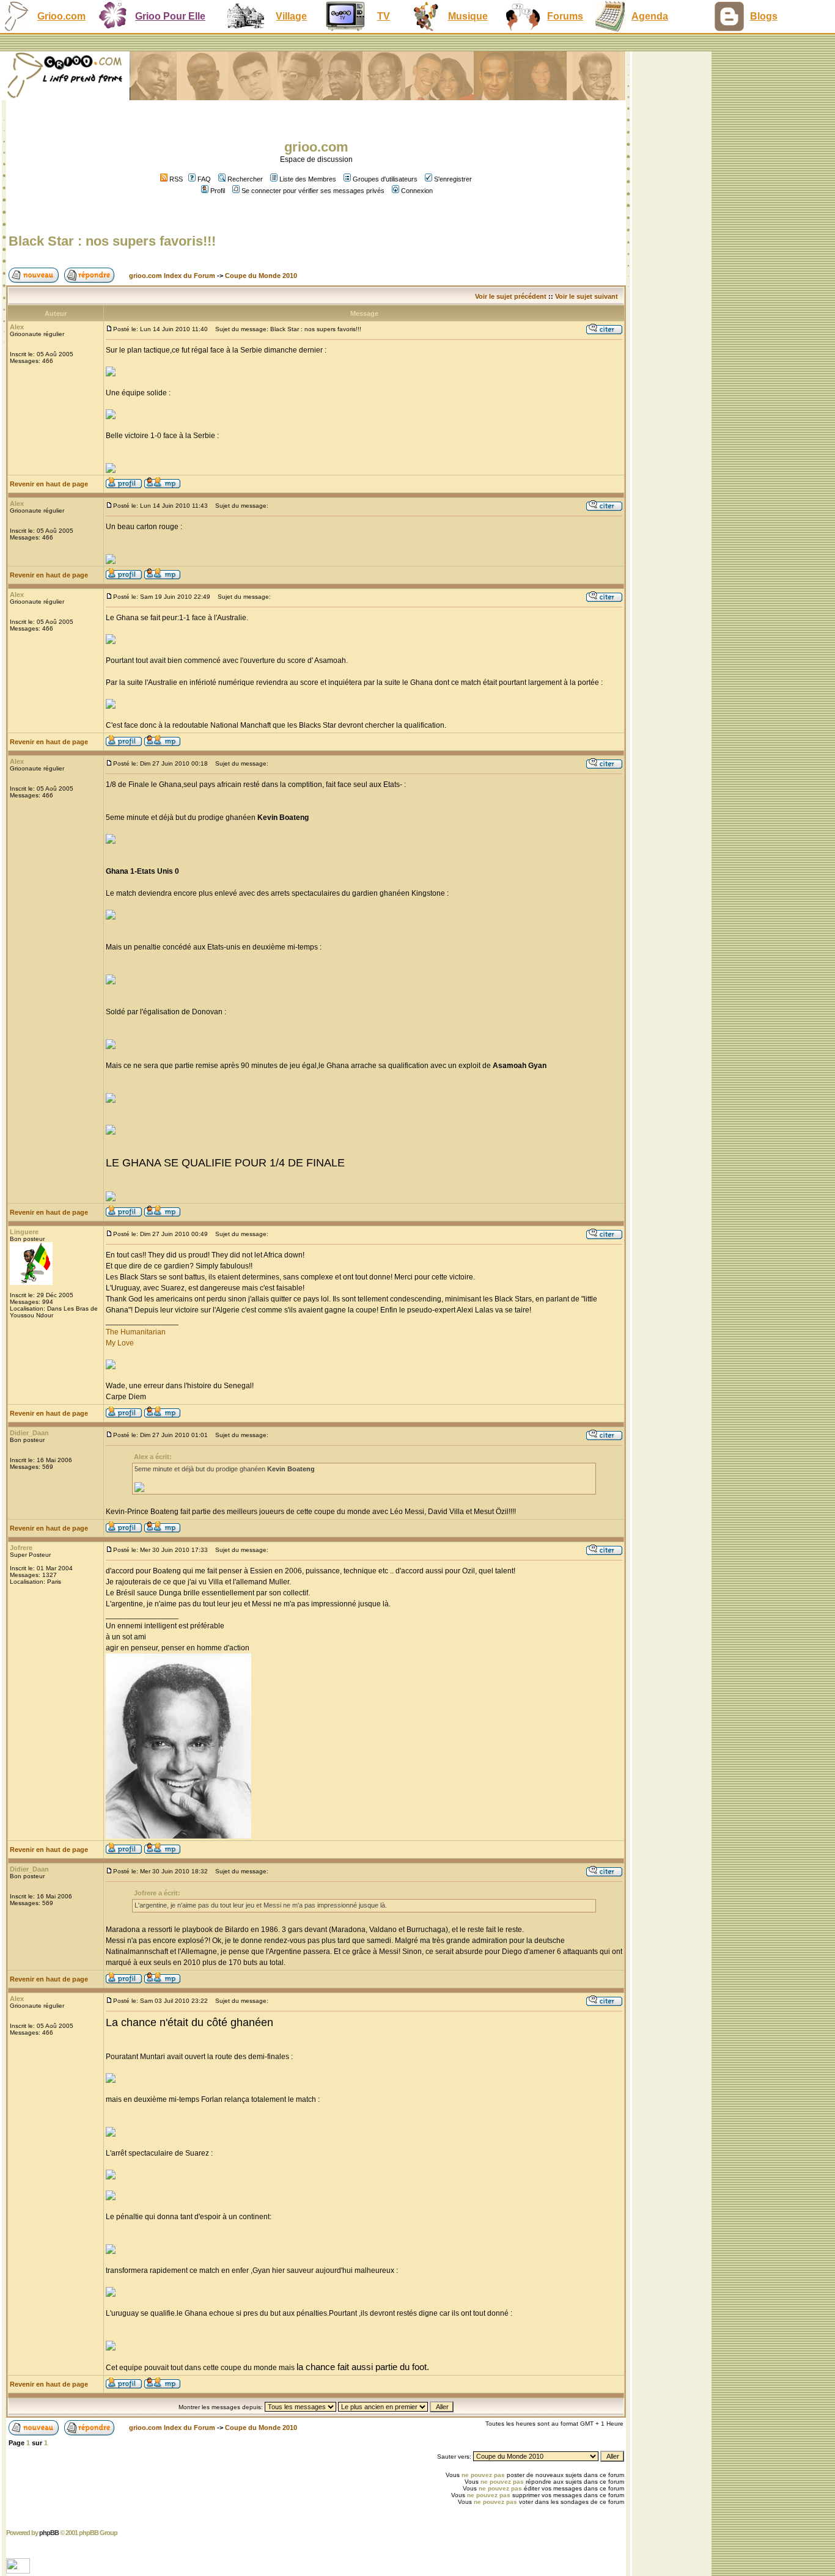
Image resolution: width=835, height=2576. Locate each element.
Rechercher (245, 179)
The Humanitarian (136, 1332)
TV (384, 16)
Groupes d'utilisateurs (385, 179)
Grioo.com (61, 16)
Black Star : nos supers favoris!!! (112, 241)
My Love (120, 1343)
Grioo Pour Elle (170, 16)
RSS (175, 179)
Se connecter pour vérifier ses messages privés (313, 191)
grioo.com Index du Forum (172, 276)
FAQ (204, 179)
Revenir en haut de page (49, 484)
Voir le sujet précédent (511, 296)
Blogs (764, 16)
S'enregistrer (453, 179)
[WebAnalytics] (19, 2570)
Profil (218, 191)
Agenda (650, 16)
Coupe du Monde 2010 (261, 276)
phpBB (49, 2533)
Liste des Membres (308, 179)
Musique (468, 16)
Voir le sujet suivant (587, 296)
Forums (565, 16)
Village (291, 16)
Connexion (417, 191)
